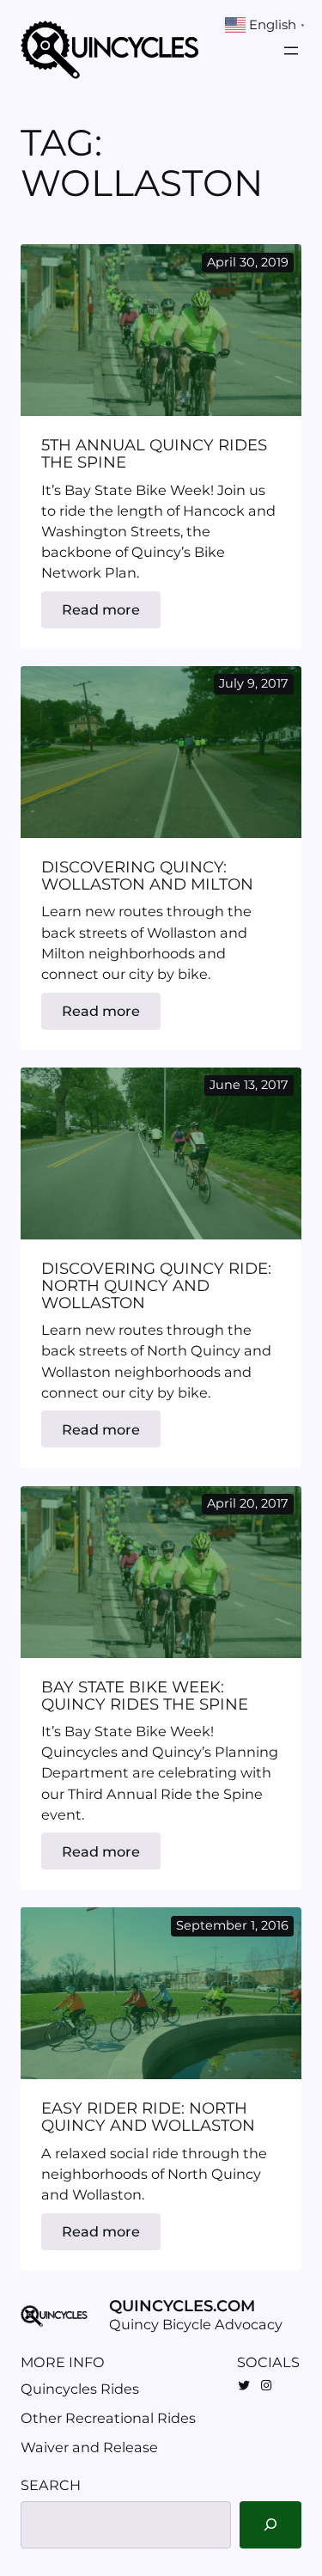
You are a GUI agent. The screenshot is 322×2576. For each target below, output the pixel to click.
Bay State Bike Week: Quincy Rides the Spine (145, 1696)
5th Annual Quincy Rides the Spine (154, 454)
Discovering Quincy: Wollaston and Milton (147, 876)
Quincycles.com (182, 2306)
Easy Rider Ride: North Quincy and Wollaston (148, 2117)
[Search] (270, 2525)
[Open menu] (291, 51)
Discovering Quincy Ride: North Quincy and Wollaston (156, 1286)
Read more (111, 614)
